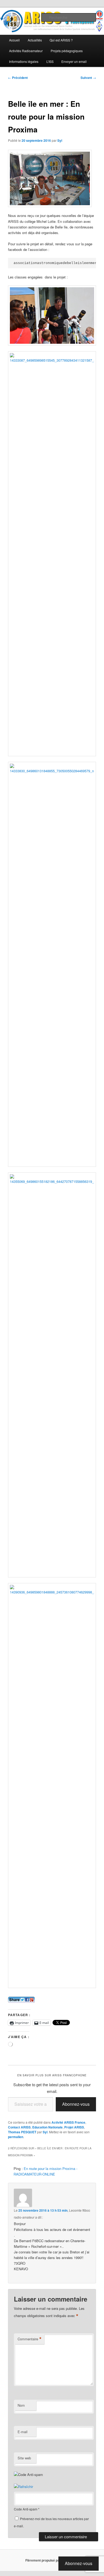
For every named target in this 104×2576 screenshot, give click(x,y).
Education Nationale (47, 2127)
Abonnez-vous (76, 2104)
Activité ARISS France (68, 2122)
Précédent (18, 78)
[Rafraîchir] (23, 2487)
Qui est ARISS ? (61, 40)
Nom (21, 2405)
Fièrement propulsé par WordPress (52, 2560)
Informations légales (24, 61)
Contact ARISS (19, 2127)
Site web (24, 2458)
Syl (60, 140)
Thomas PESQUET (22, 2132)
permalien (16, 2137)
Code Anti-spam (26, 2509)
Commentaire (30, 2339)
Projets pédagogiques (67, 51)
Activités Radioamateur (26, 51)
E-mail (23, 2432)
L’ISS (50, 61)
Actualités (35, 40)
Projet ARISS (74, 2127)
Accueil (14, 40)
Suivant (88, 78)
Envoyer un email (74, 61)
